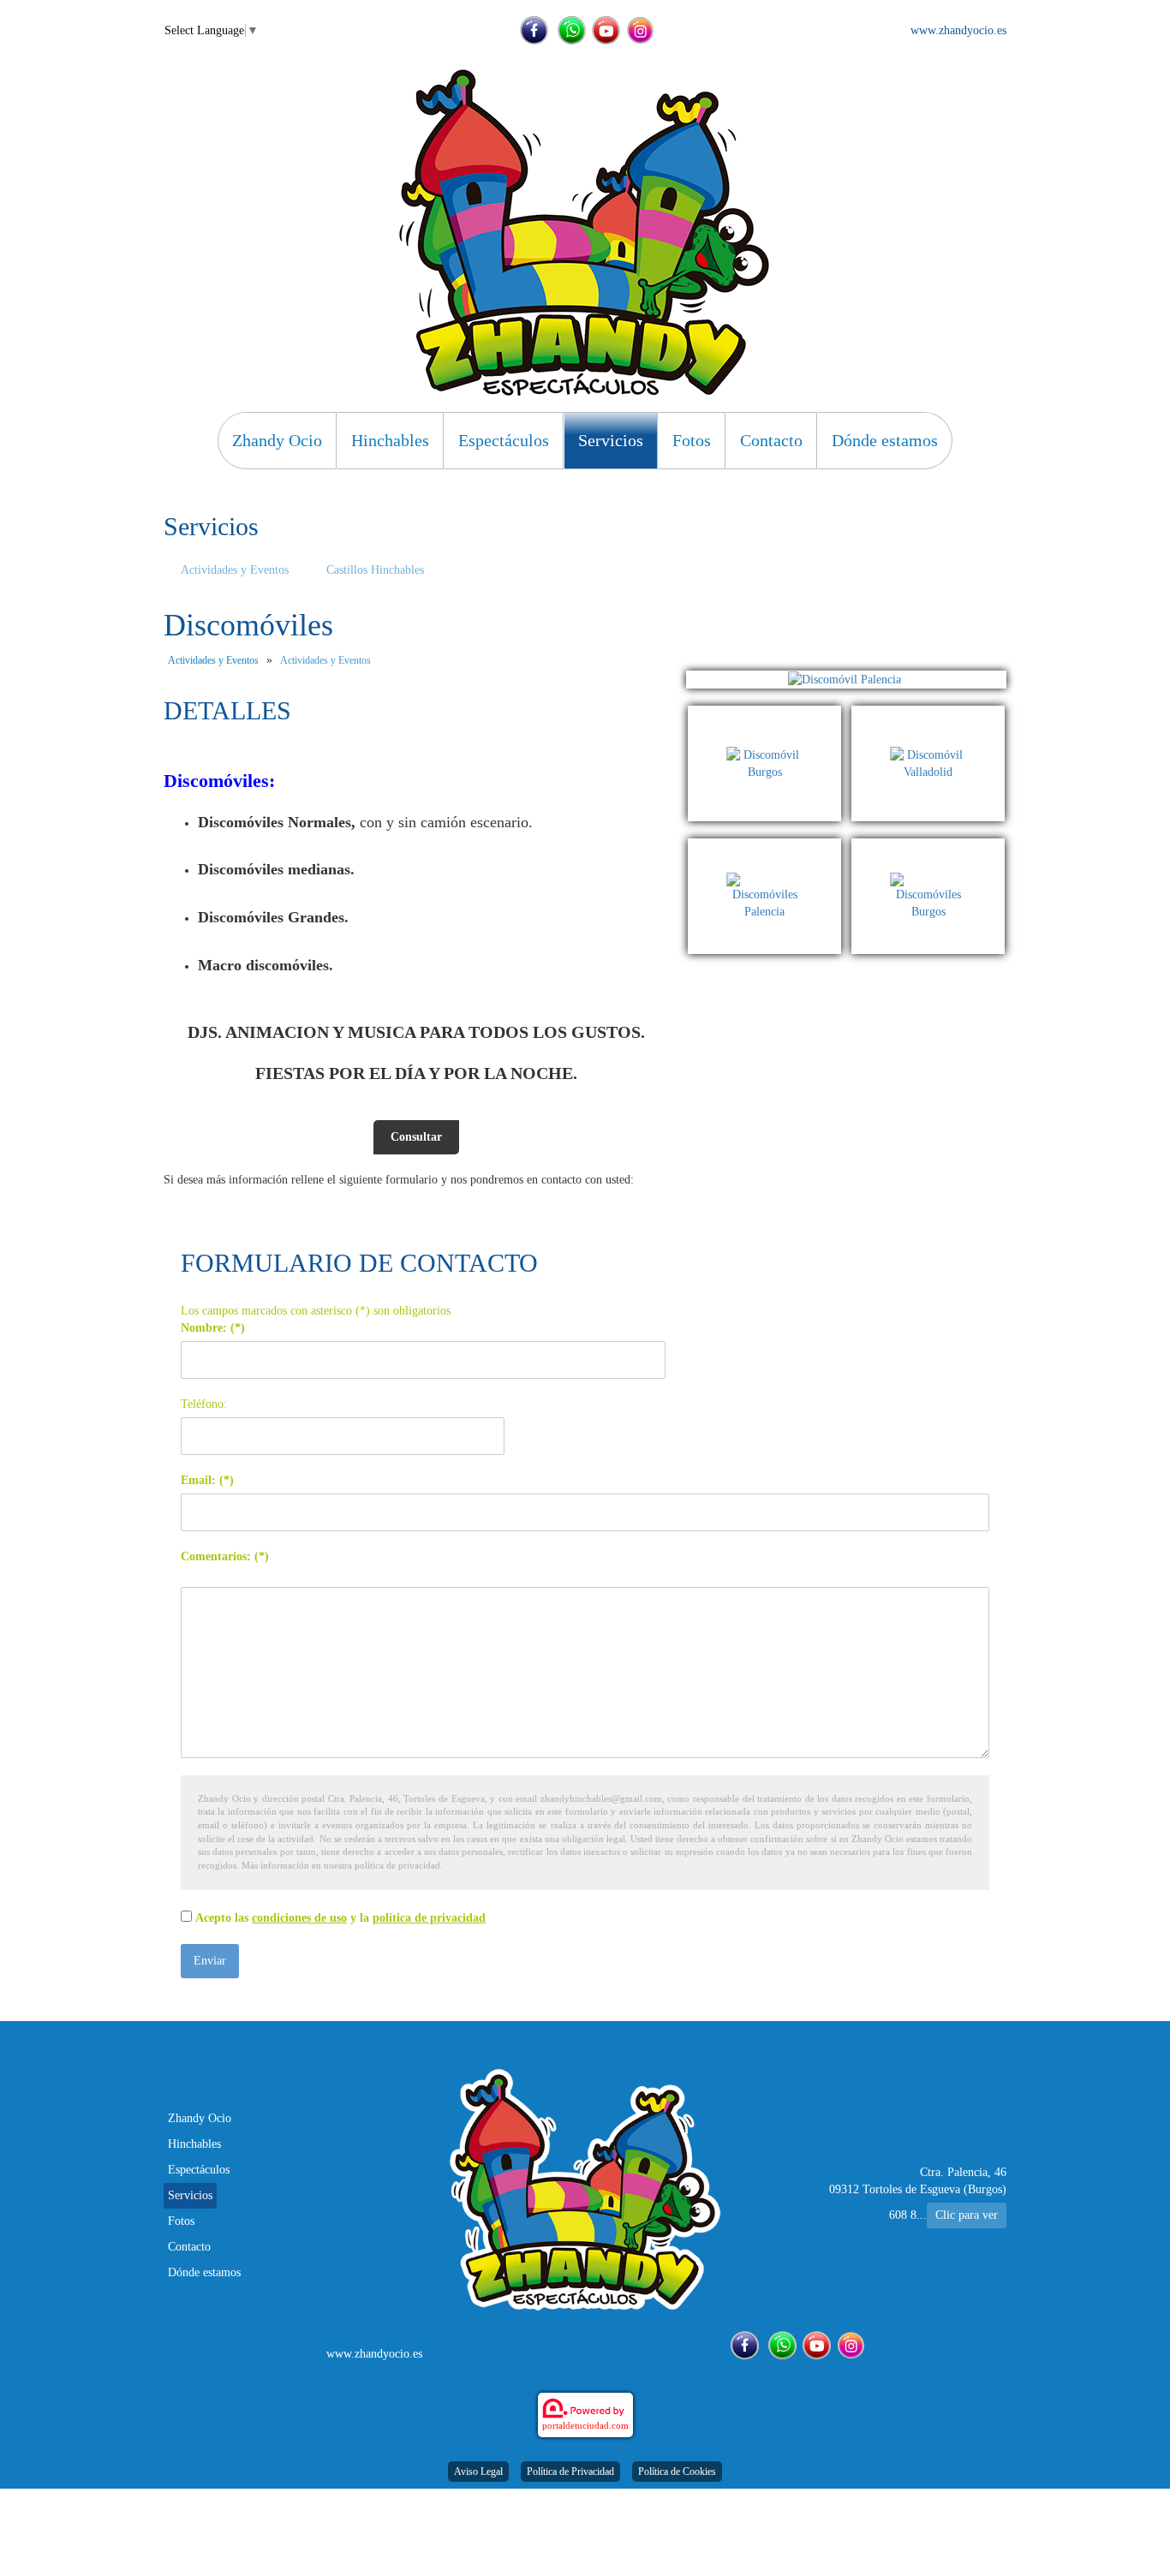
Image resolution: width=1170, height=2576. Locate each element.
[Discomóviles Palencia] (770, 847)
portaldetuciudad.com (585, 2425)
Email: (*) (207, 1480)
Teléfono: (204, 1404)
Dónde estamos (885, 440)
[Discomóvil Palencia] (846, 680)
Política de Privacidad (570, 2472)
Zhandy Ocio (277, 440)
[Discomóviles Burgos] (928, 847)
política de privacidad (429, 1918)
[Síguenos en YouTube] (606, 30)
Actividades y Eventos (235, 570)
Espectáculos (504, 440)
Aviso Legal (478, 2472)
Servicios (611, 440)
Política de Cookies (677, 2472)
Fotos (692, 440)
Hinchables (390, 440)
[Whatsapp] (572, 30)
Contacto (771, 440)
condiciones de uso (299, 1918)
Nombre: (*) (213, 1328)
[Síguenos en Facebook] (534, 30)
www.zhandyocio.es (958, 30)
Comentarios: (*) (225, 1556)
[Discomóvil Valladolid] (928, 714)
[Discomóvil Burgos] (770, 714)
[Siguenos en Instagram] (640, 30)
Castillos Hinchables (375, 570)
